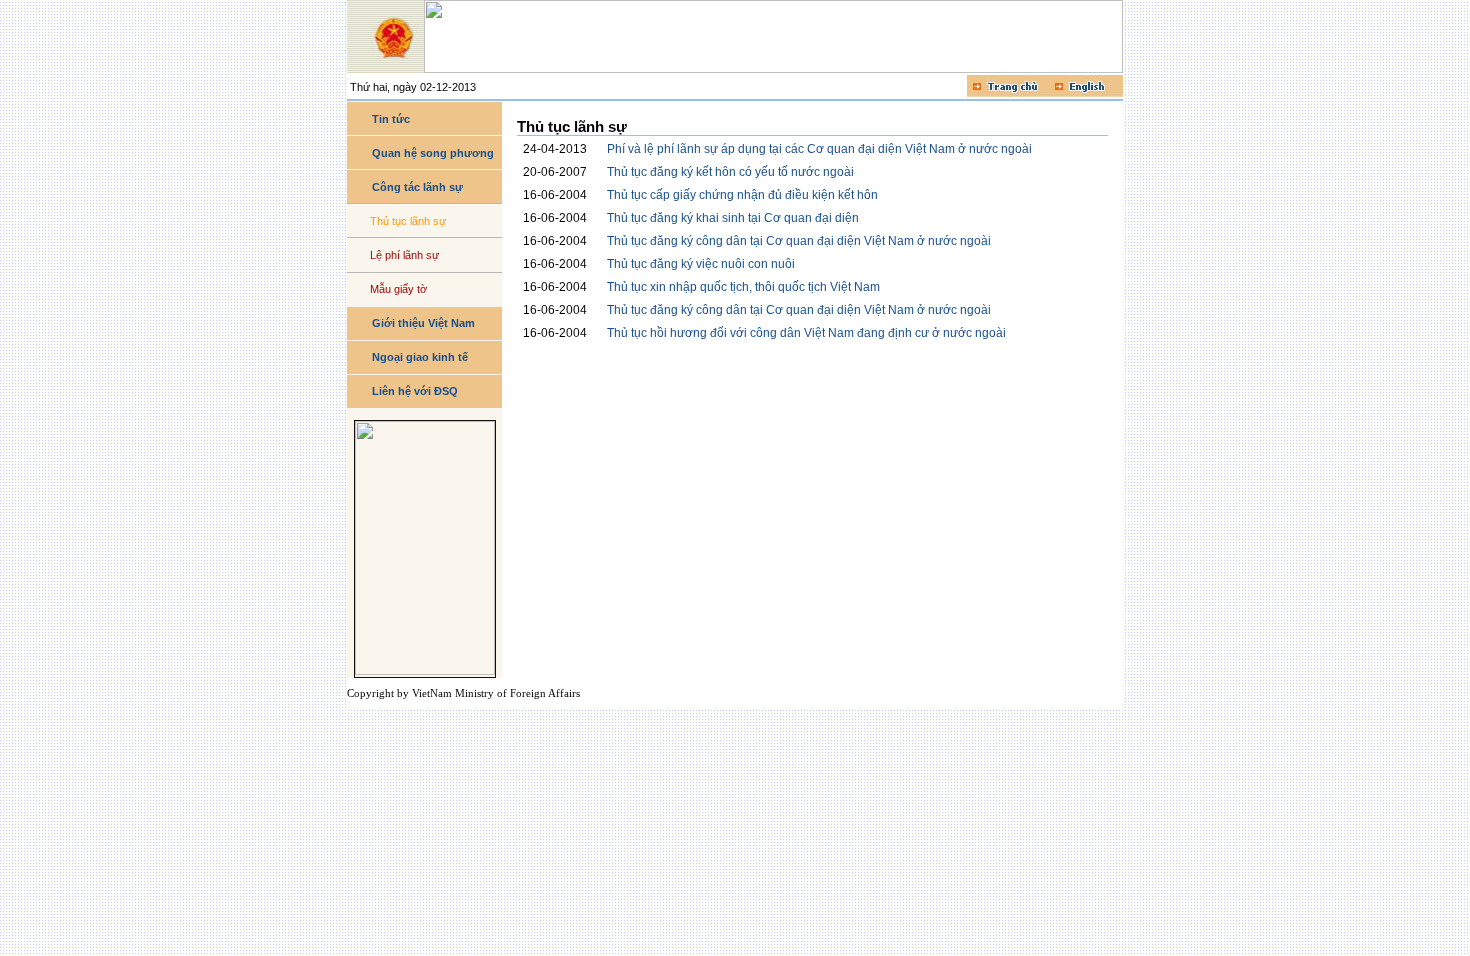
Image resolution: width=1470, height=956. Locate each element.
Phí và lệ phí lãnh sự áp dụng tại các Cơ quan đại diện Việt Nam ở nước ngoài (819, 149)
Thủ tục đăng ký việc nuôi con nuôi (701, 264)
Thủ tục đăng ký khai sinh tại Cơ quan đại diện (733, 218)
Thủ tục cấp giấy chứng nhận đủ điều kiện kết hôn (742, 195)
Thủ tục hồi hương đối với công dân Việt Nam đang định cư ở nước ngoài (806, 333)
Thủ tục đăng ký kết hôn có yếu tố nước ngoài (730, 172)
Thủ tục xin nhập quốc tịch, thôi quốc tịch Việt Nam (743, 287)
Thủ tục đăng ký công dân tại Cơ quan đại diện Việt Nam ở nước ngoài (799, 241)
